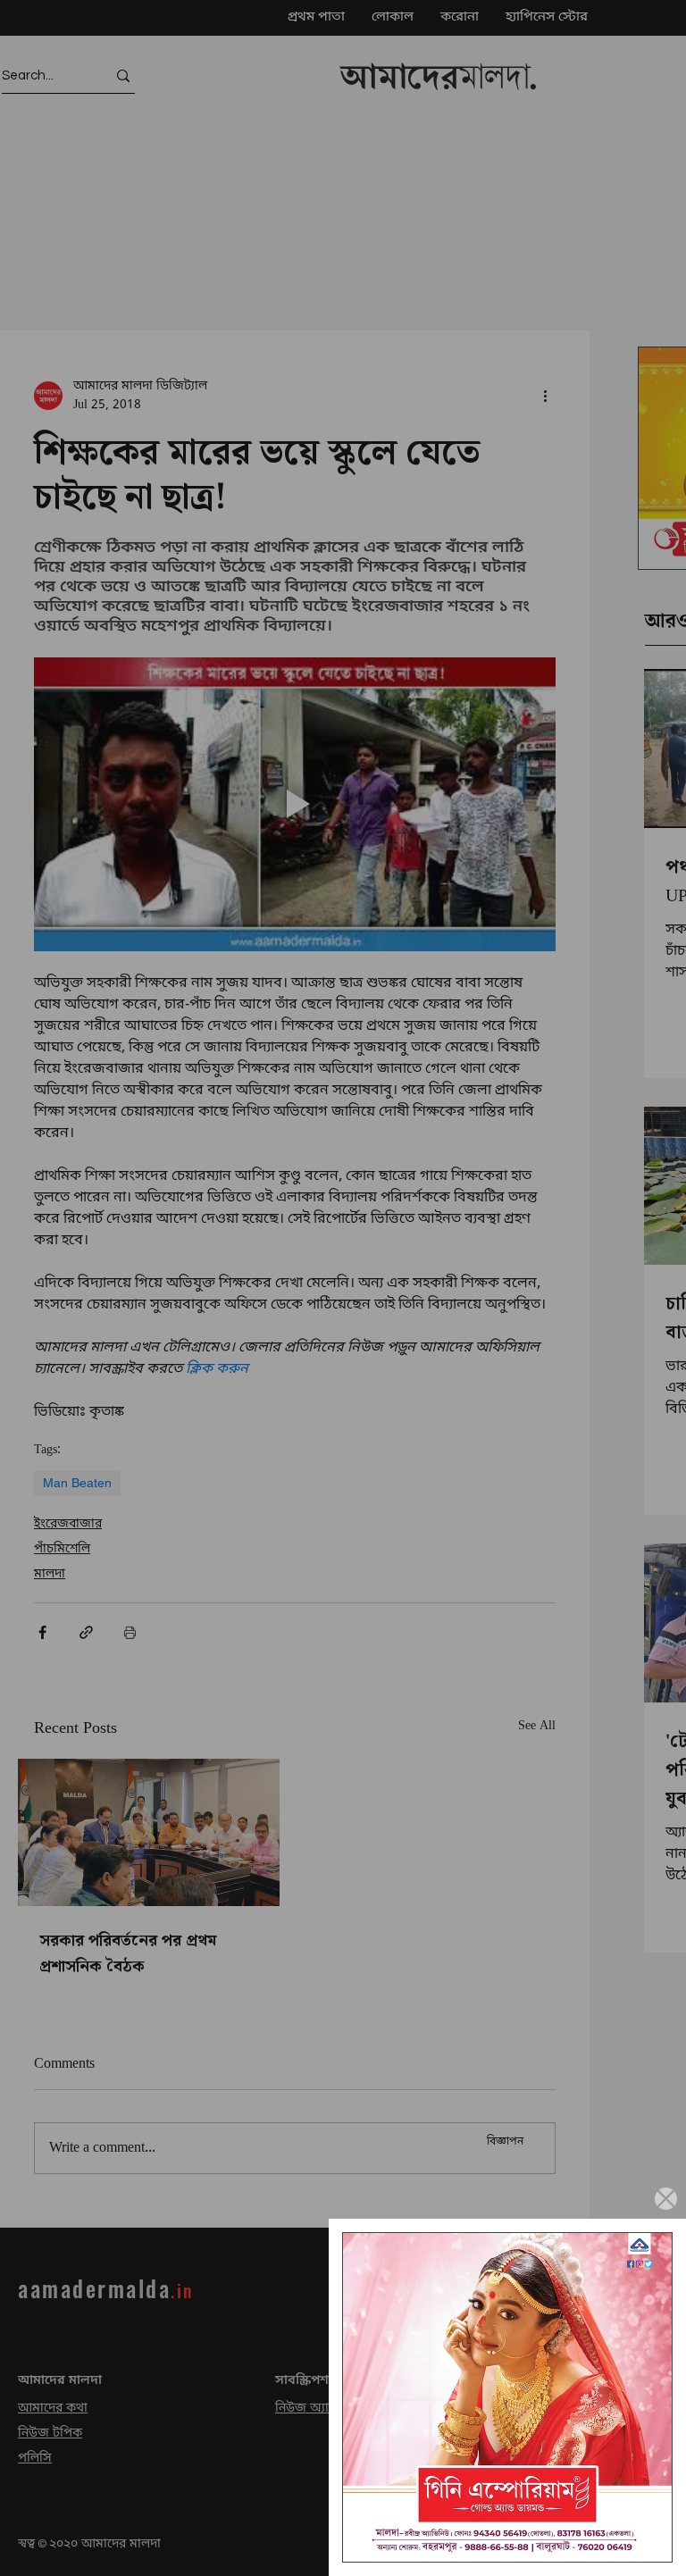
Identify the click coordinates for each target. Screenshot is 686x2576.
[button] (666, 2199)
